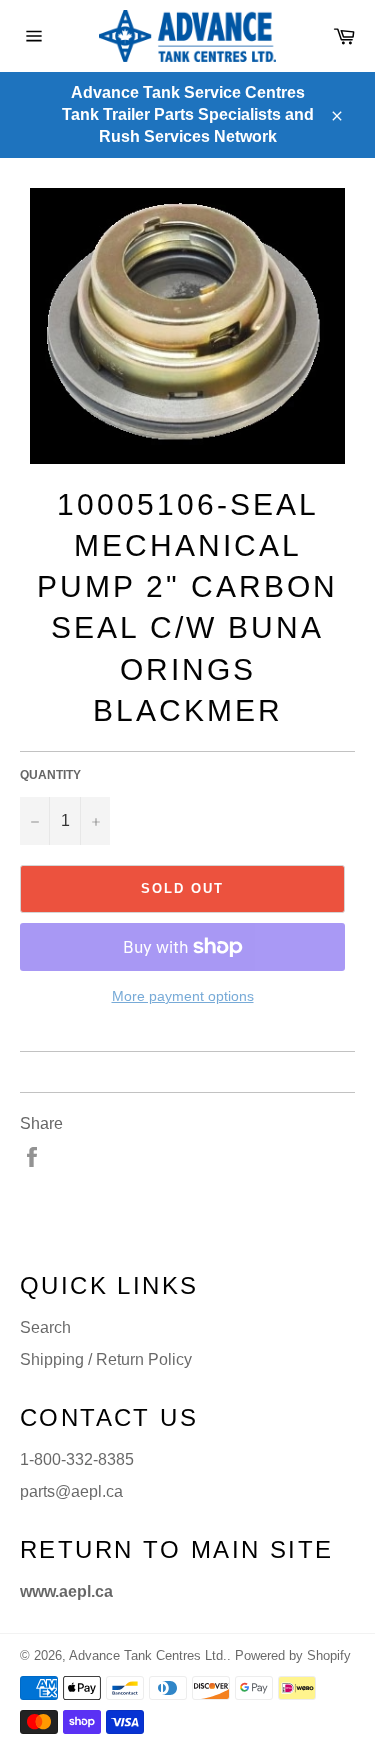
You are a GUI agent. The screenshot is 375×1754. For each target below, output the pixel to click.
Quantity (50, 775)
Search (45, 1327)
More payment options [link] (183, 996)
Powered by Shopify (293, 1655)
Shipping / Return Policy (106, 1359)
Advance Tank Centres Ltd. (148, 1655)
